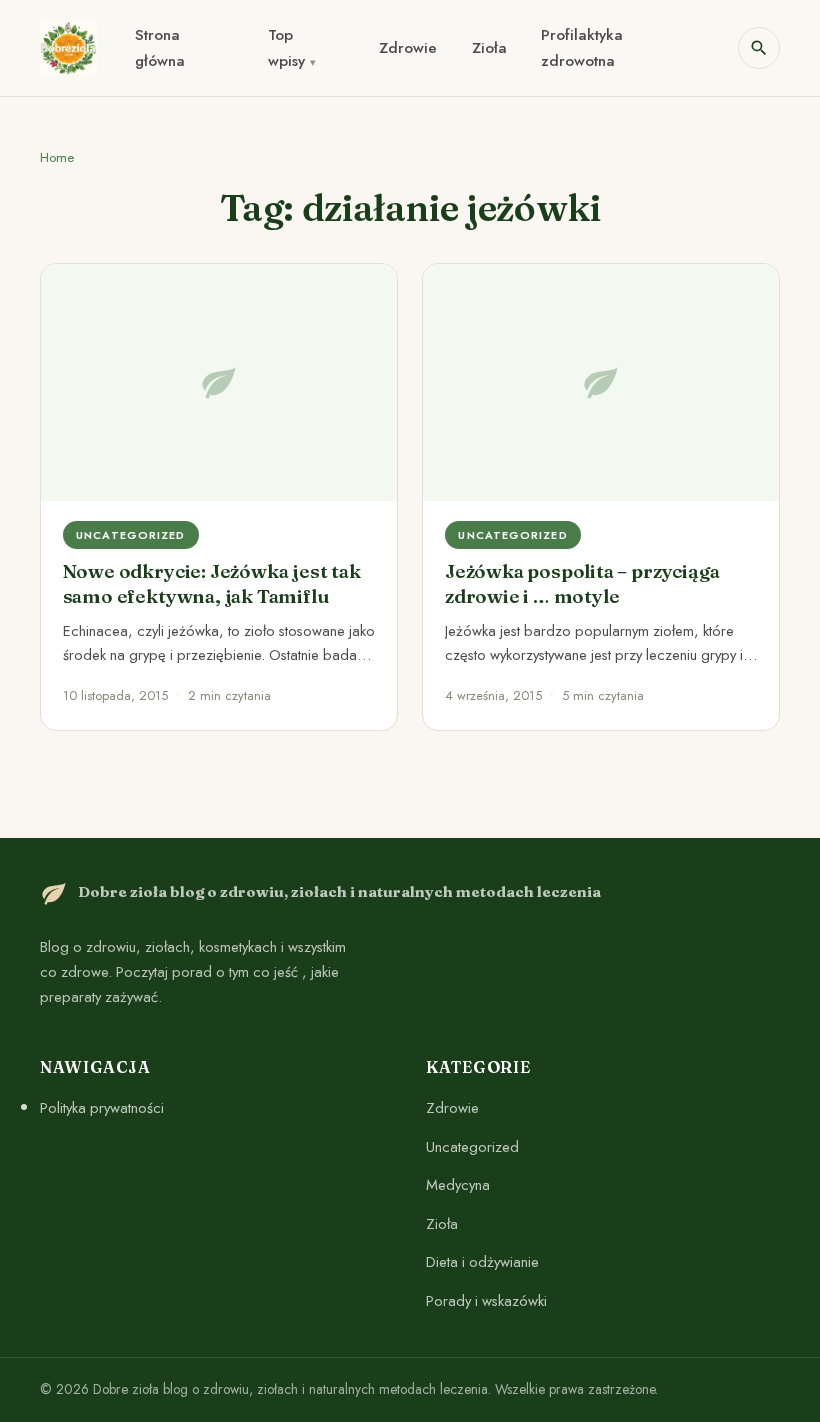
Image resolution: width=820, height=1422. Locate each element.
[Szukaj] (759, 48)
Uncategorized (472, 1146)
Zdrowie (408, 48)
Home (57, 157)
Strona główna (160, 48)
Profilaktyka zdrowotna (582, 48)
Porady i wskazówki (486, 1301)
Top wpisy (286, 48)
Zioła (489, 48)
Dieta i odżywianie (482, 1262)
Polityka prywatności (102, 1108)
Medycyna (458, 1185)
